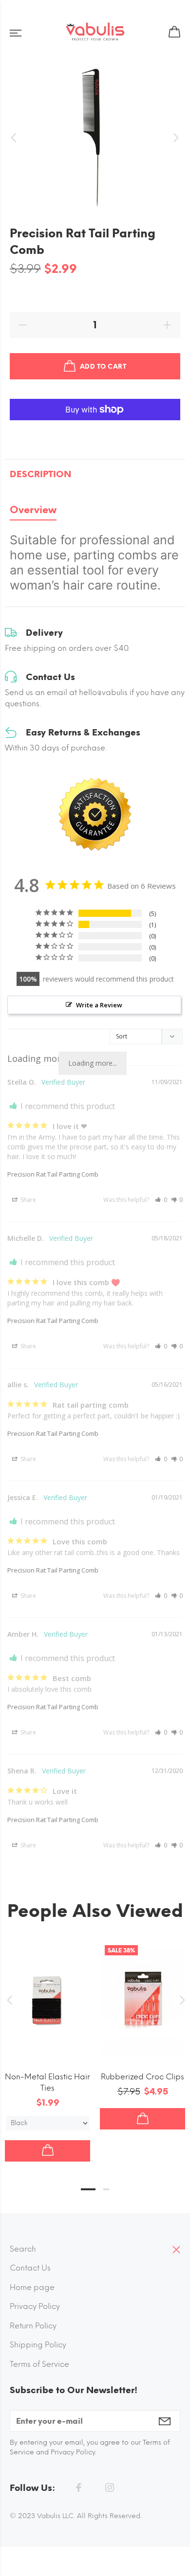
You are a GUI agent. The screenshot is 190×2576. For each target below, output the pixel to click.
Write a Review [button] (99, 1005)
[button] (161, 1200)
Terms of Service (39, 2364)
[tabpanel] (95, 560)
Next (181, 2000)
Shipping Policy (38, 2345)
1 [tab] (88, 2189)
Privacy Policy (35, 2306)
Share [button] (28, 1200)
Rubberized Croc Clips (142, 2077)
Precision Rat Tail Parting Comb (53, 1174)
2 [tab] (106, 2189)
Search (23, 2249)
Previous (9, 2000)
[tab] (33, 512)
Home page (32, 2287)
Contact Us (30, 2268)
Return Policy (33, 2326)
